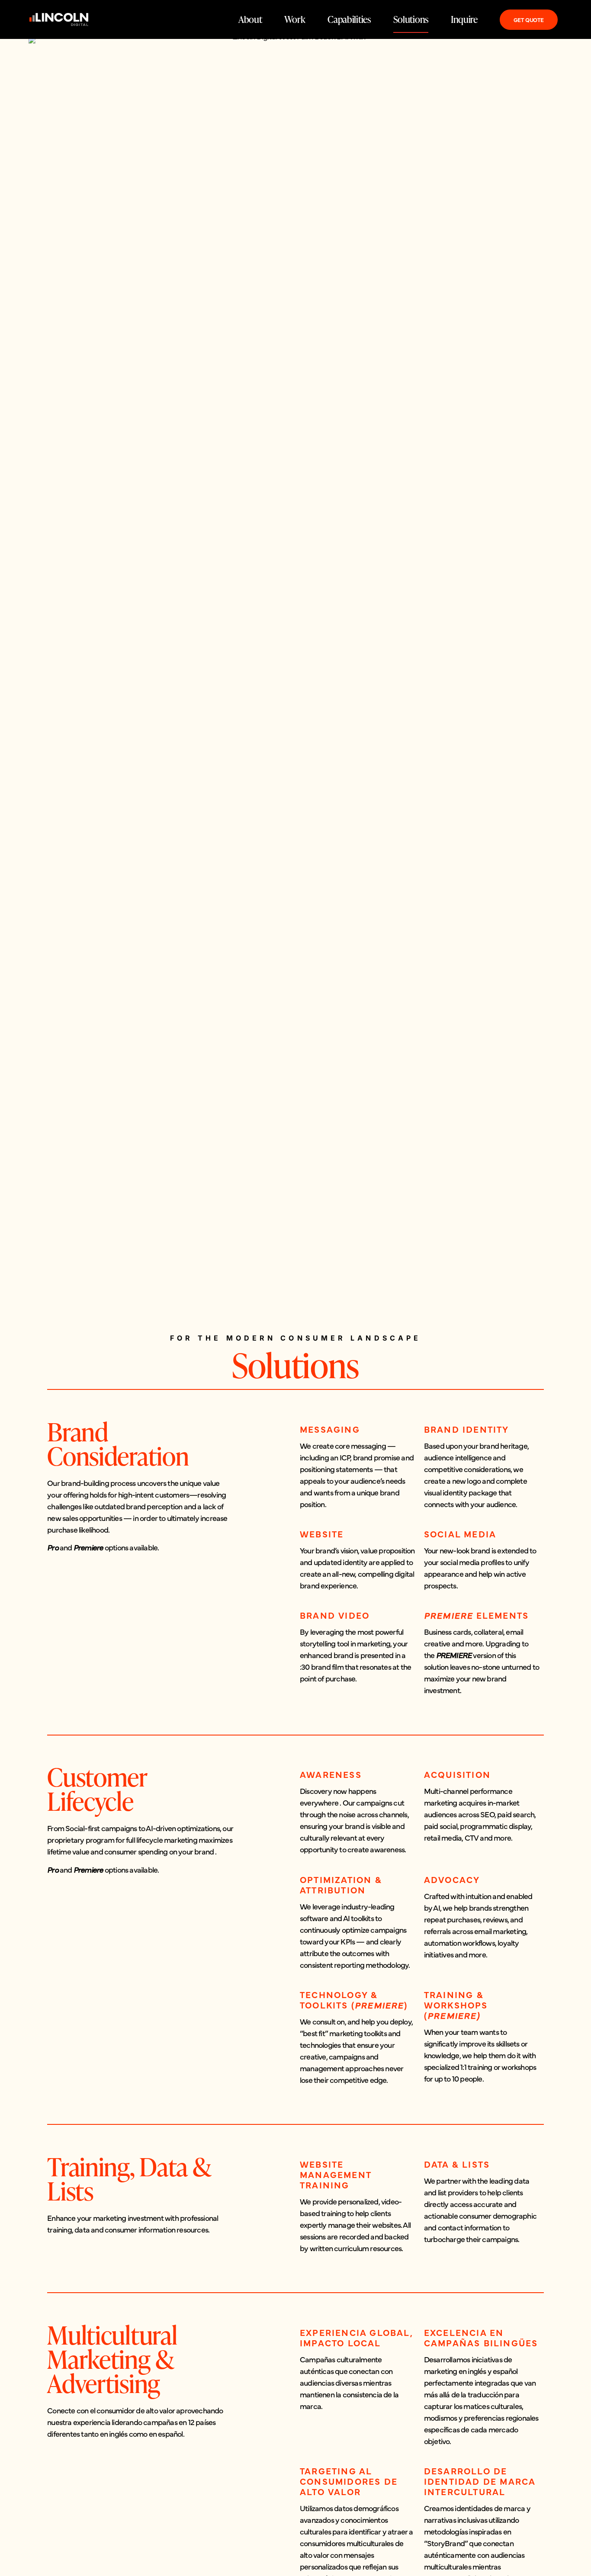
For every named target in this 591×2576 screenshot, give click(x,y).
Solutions (411, 19)
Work (295, 19)
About (250, 19)
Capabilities (349, 19)
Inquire (464, 19)
